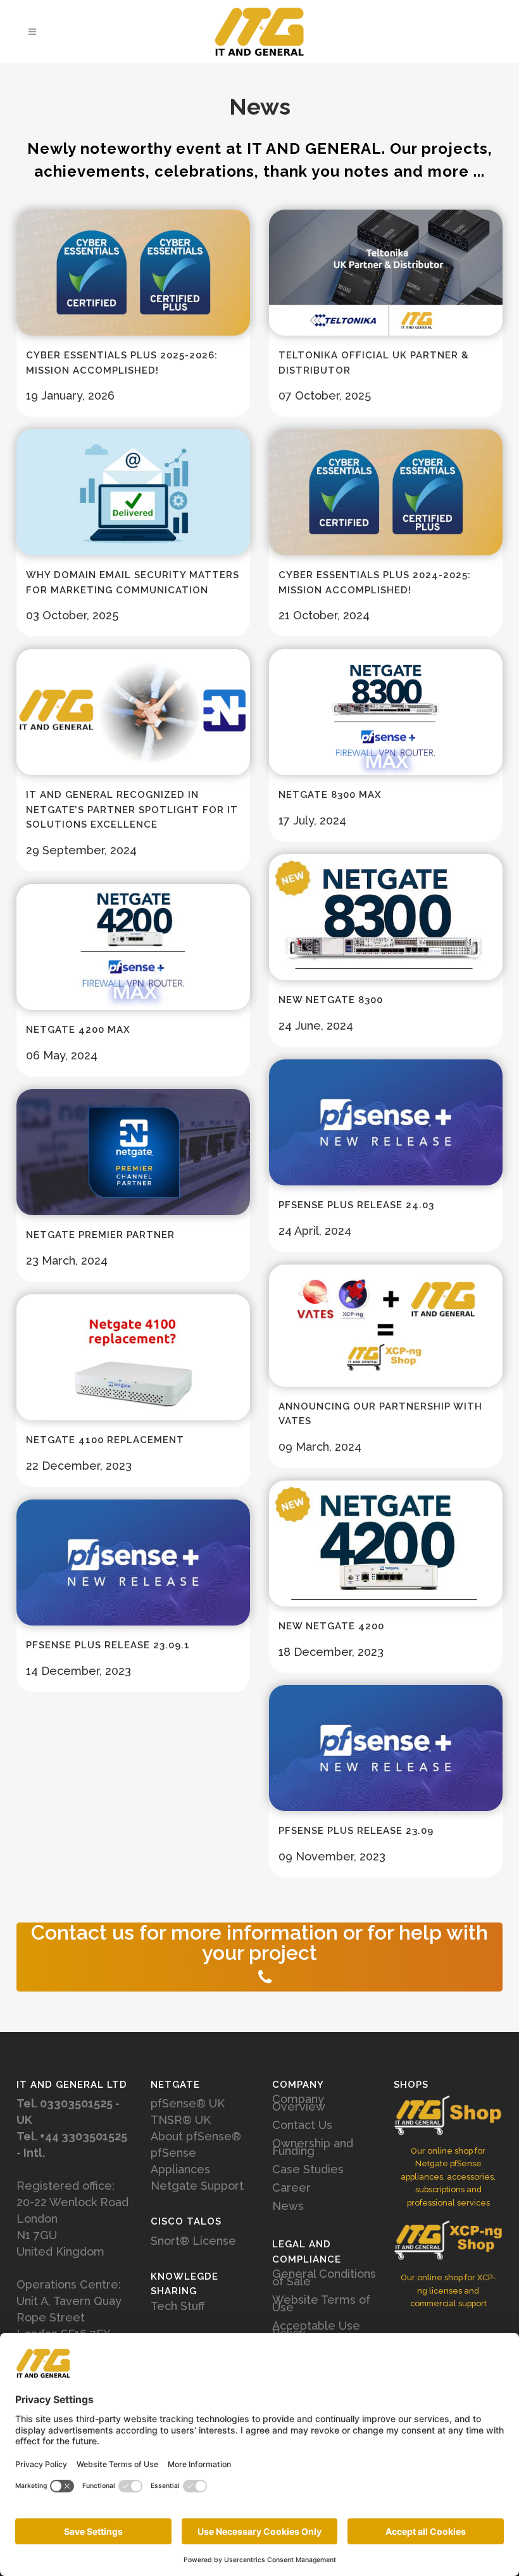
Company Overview (299, 2103)
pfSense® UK (188, 2103)
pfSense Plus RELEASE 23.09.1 (108, 1645)
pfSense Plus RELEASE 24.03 (356, 1205)
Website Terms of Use (321, 2304)
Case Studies (308, 2169)
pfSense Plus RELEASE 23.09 (356, 1831)
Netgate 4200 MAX (78, 1030)
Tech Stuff (178, 2306)
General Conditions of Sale (324, 2278)
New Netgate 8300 (331, 1000)
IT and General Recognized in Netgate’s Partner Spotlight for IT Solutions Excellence (132, 810)
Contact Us (302, 2125)
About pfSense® (196, 2136)
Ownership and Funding (313, 2147)
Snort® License (193, 2241)
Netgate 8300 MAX (330, 795)
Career (291, 2188)
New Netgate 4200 (331, 1626)
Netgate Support (197, 2186)
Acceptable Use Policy (316, 2330)
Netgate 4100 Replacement (105, 1440)
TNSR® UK (181, 2120)
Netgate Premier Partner (100, 1235)
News (288, 2206)
